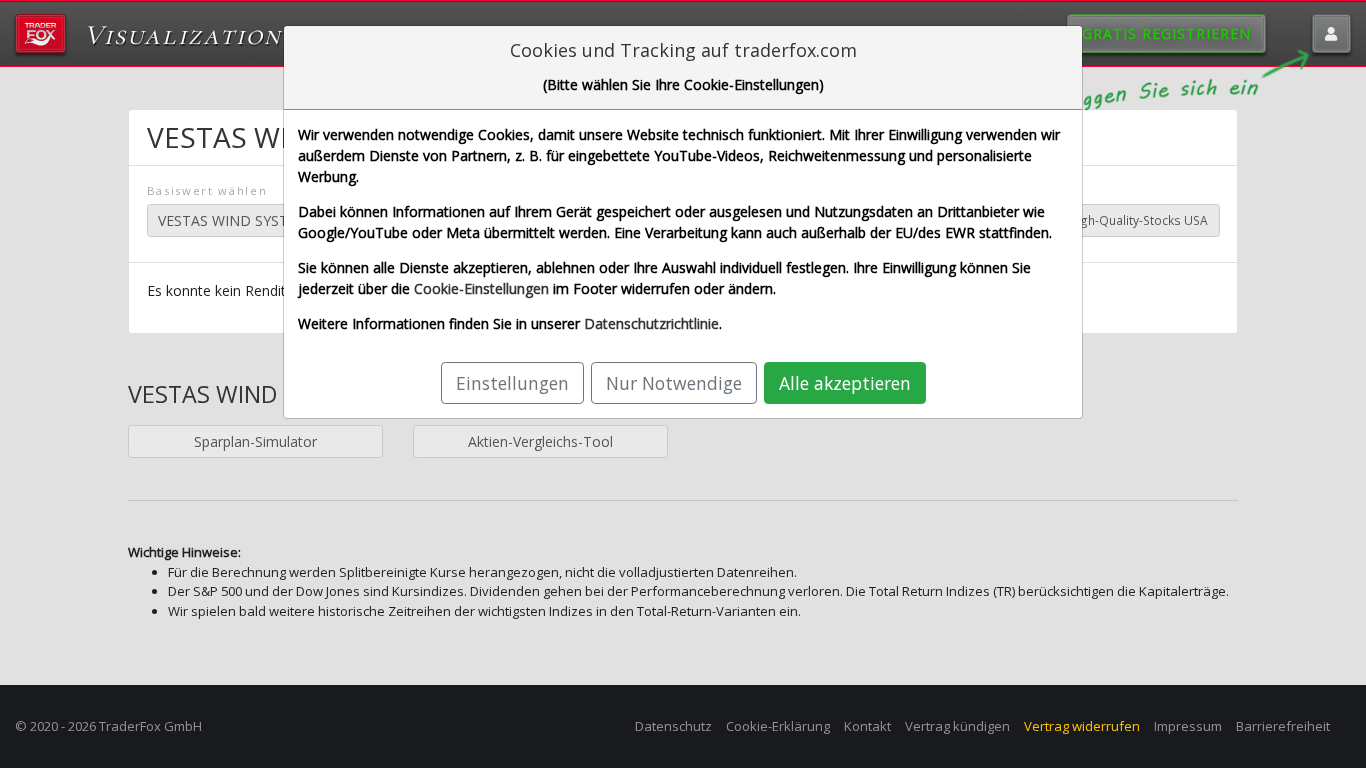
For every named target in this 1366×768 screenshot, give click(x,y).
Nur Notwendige (674, 383)
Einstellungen (512, 383)
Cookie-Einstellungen (481, 288)
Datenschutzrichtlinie (651, 323)
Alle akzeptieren (845, 383)
